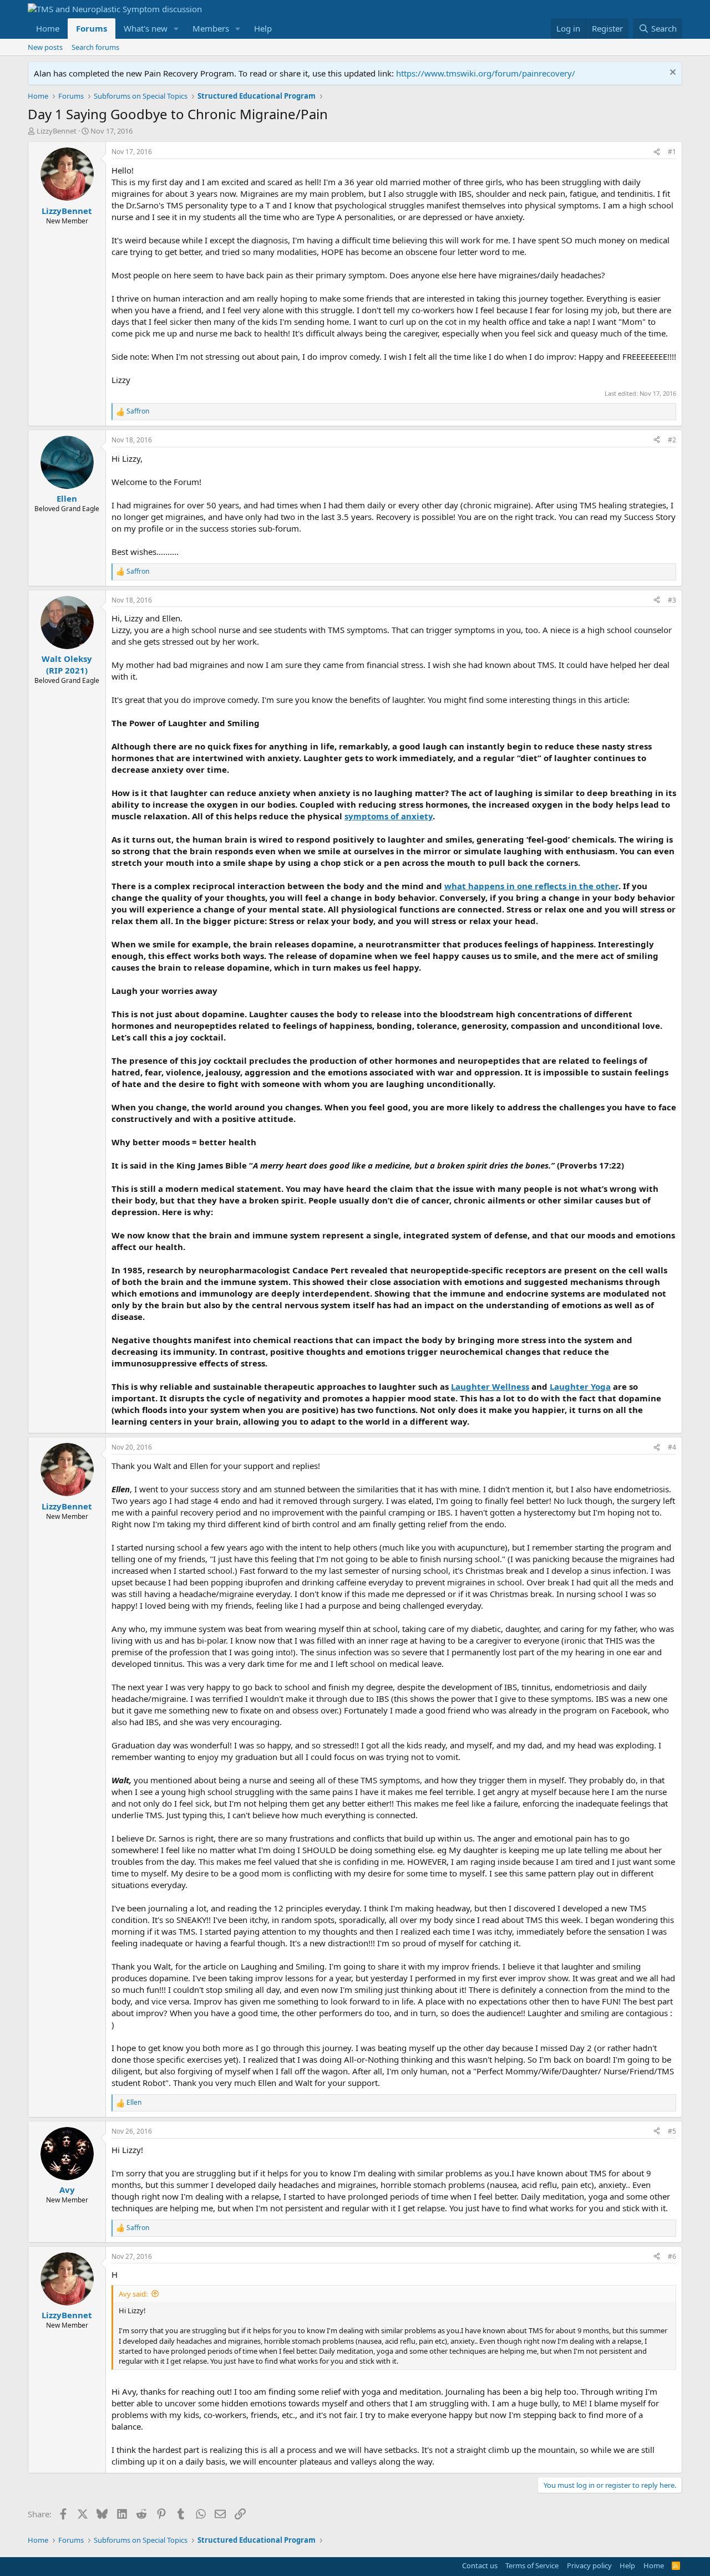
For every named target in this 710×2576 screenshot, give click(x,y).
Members (211, 28)
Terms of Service (532, 2565)
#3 (672, 600)
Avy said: (133, 2294)
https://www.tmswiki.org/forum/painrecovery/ (486, 73)
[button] (176, 29)
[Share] (657, 152)
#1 (672, 152)
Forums (92, 28)
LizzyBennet (57, 131)
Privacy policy (589, 2565)
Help (263, 28)
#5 (672, 2131)
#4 (672, 1447)
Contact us (480, 2565)
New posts (45, 47)
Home (48, 28)
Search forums (95, 47)
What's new (146, 28)
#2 (672, 440)
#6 (672, 2256)
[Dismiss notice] (671, 73)
